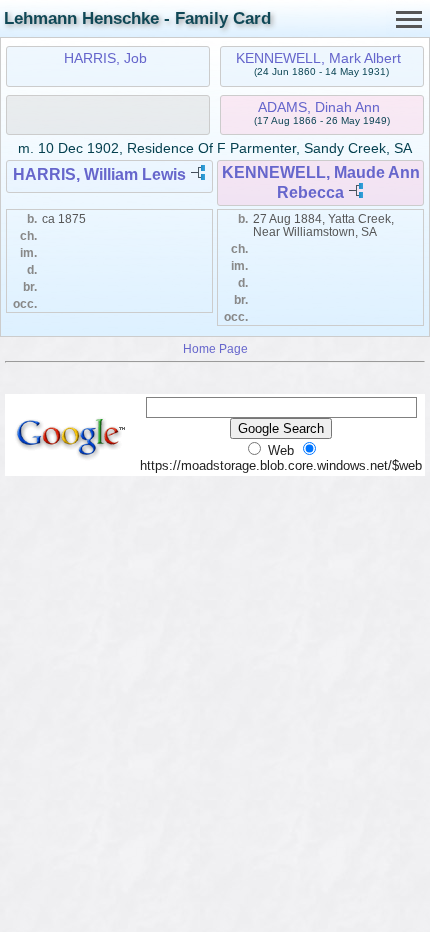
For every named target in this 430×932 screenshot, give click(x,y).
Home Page (215, 348)
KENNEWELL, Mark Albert (318, 58)
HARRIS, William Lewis (99, 174)
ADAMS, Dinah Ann (319, 107)
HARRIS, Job (105, 58)
